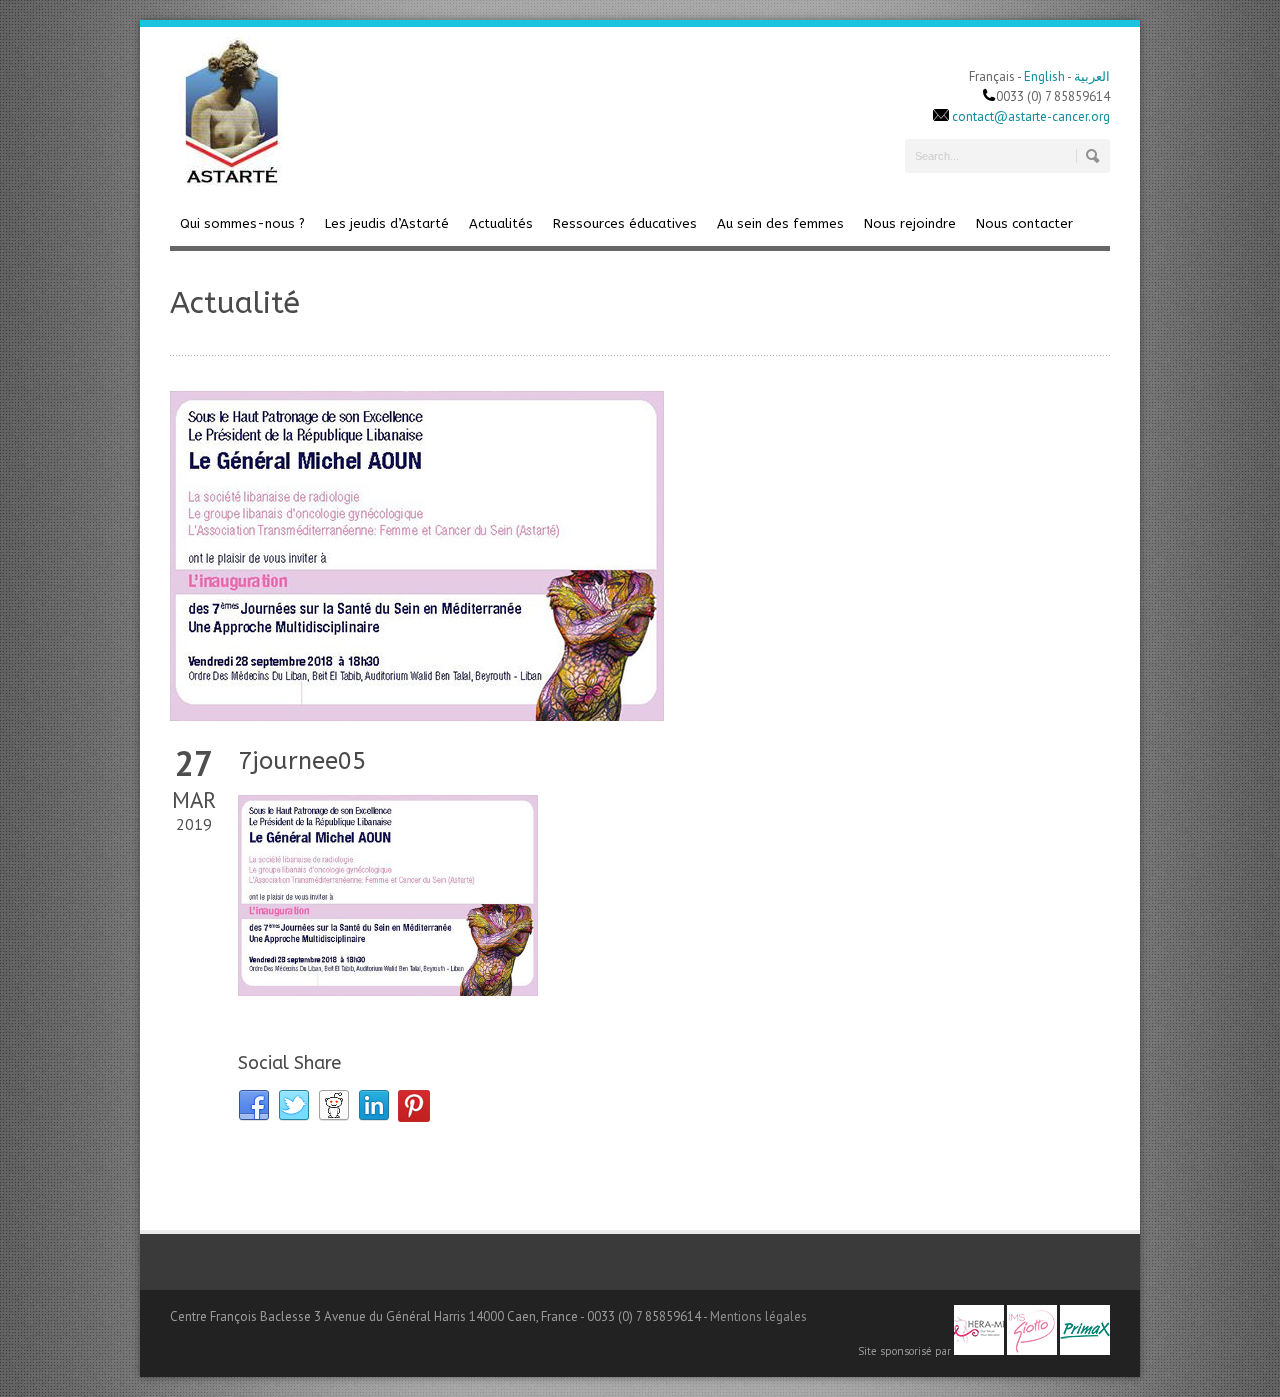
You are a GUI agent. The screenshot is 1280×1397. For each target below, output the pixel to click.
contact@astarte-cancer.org (1031, 116)
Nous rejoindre (910, 223)
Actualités (501, 223)
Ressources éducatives (625, 223)
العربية (1092, 76)
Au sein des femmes (780, 223)
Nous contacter (1024, 223)
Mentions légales (758, 1316)
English (1044, 76)
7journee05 (302, 761)
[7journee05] (640, 556)
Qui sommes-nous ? (242, 223)
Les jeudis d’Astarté (387, 223)
